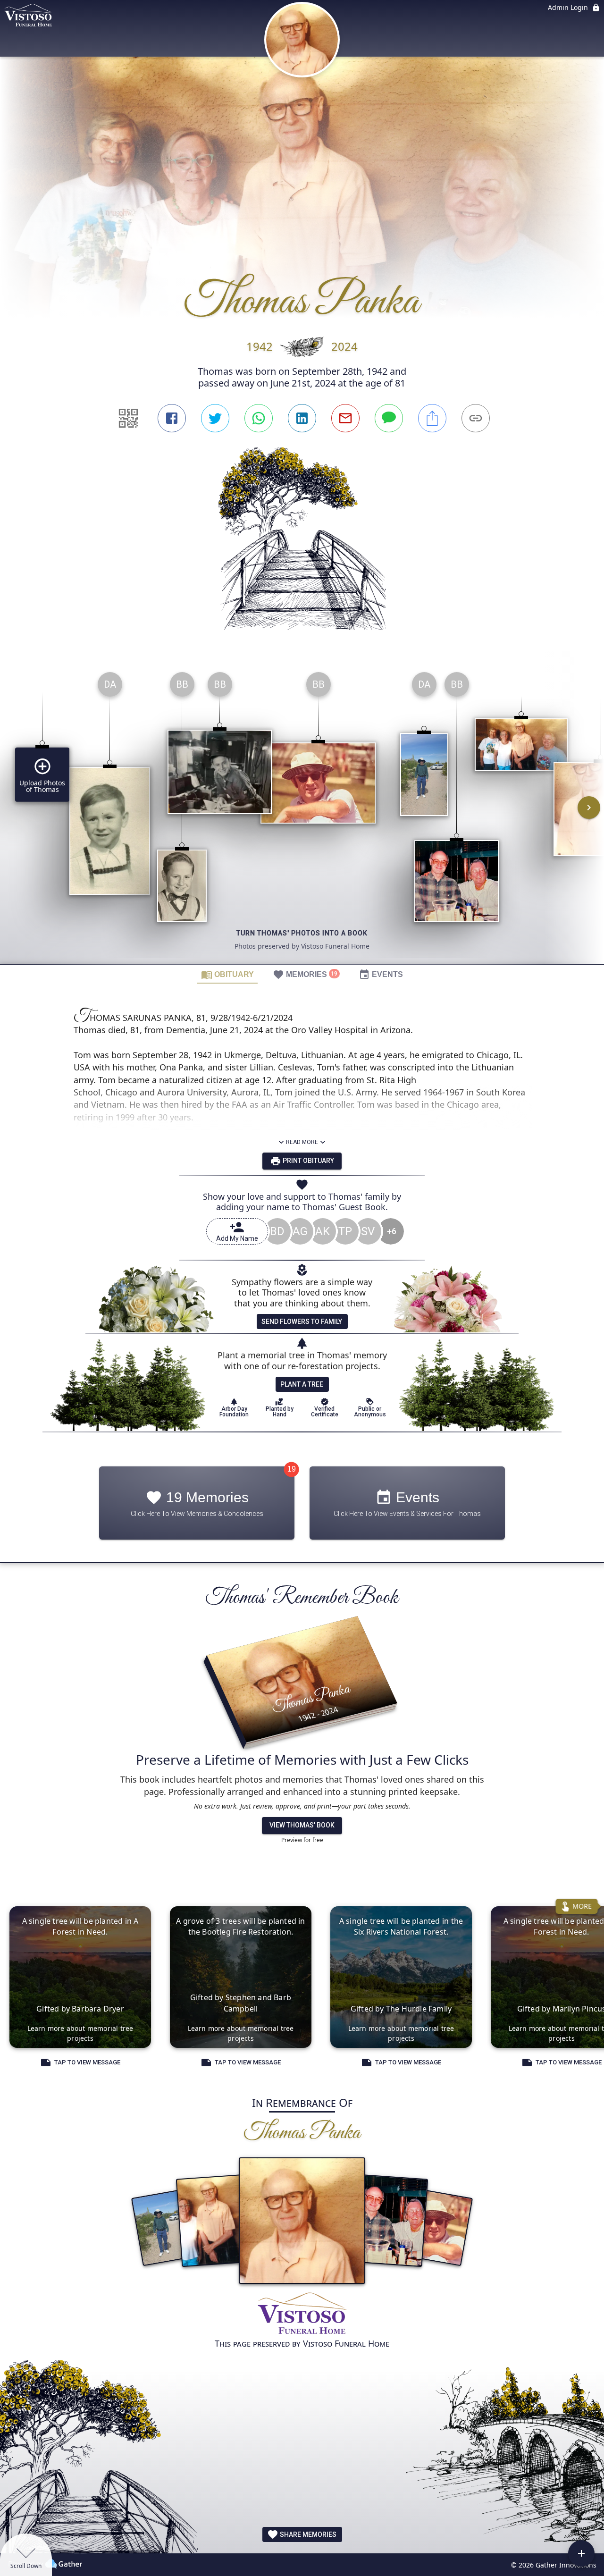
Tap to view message (87, 2063)
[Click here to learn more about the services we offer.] (302, 2314)
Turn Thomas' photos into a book (302, 933)
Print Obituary (308, 1161)
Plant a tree (302, 1384)
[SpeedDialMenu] (581, 2553)
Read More (302, 1142)
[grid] (302, 814)
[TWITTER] (215, 418)
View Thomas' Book (302, 1825)
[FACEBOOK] (172, 418)
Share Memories (307, 2534)
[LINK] (476, 418)
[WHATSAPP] (259, 418)
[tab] (227, 974)
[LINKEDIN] (302, 418)
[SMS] (389, 418)
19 (292, 1469)
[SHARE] (432, 418)
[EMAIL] (345, 418)
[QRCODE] (128, 418)
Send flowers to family (302, 1322)
